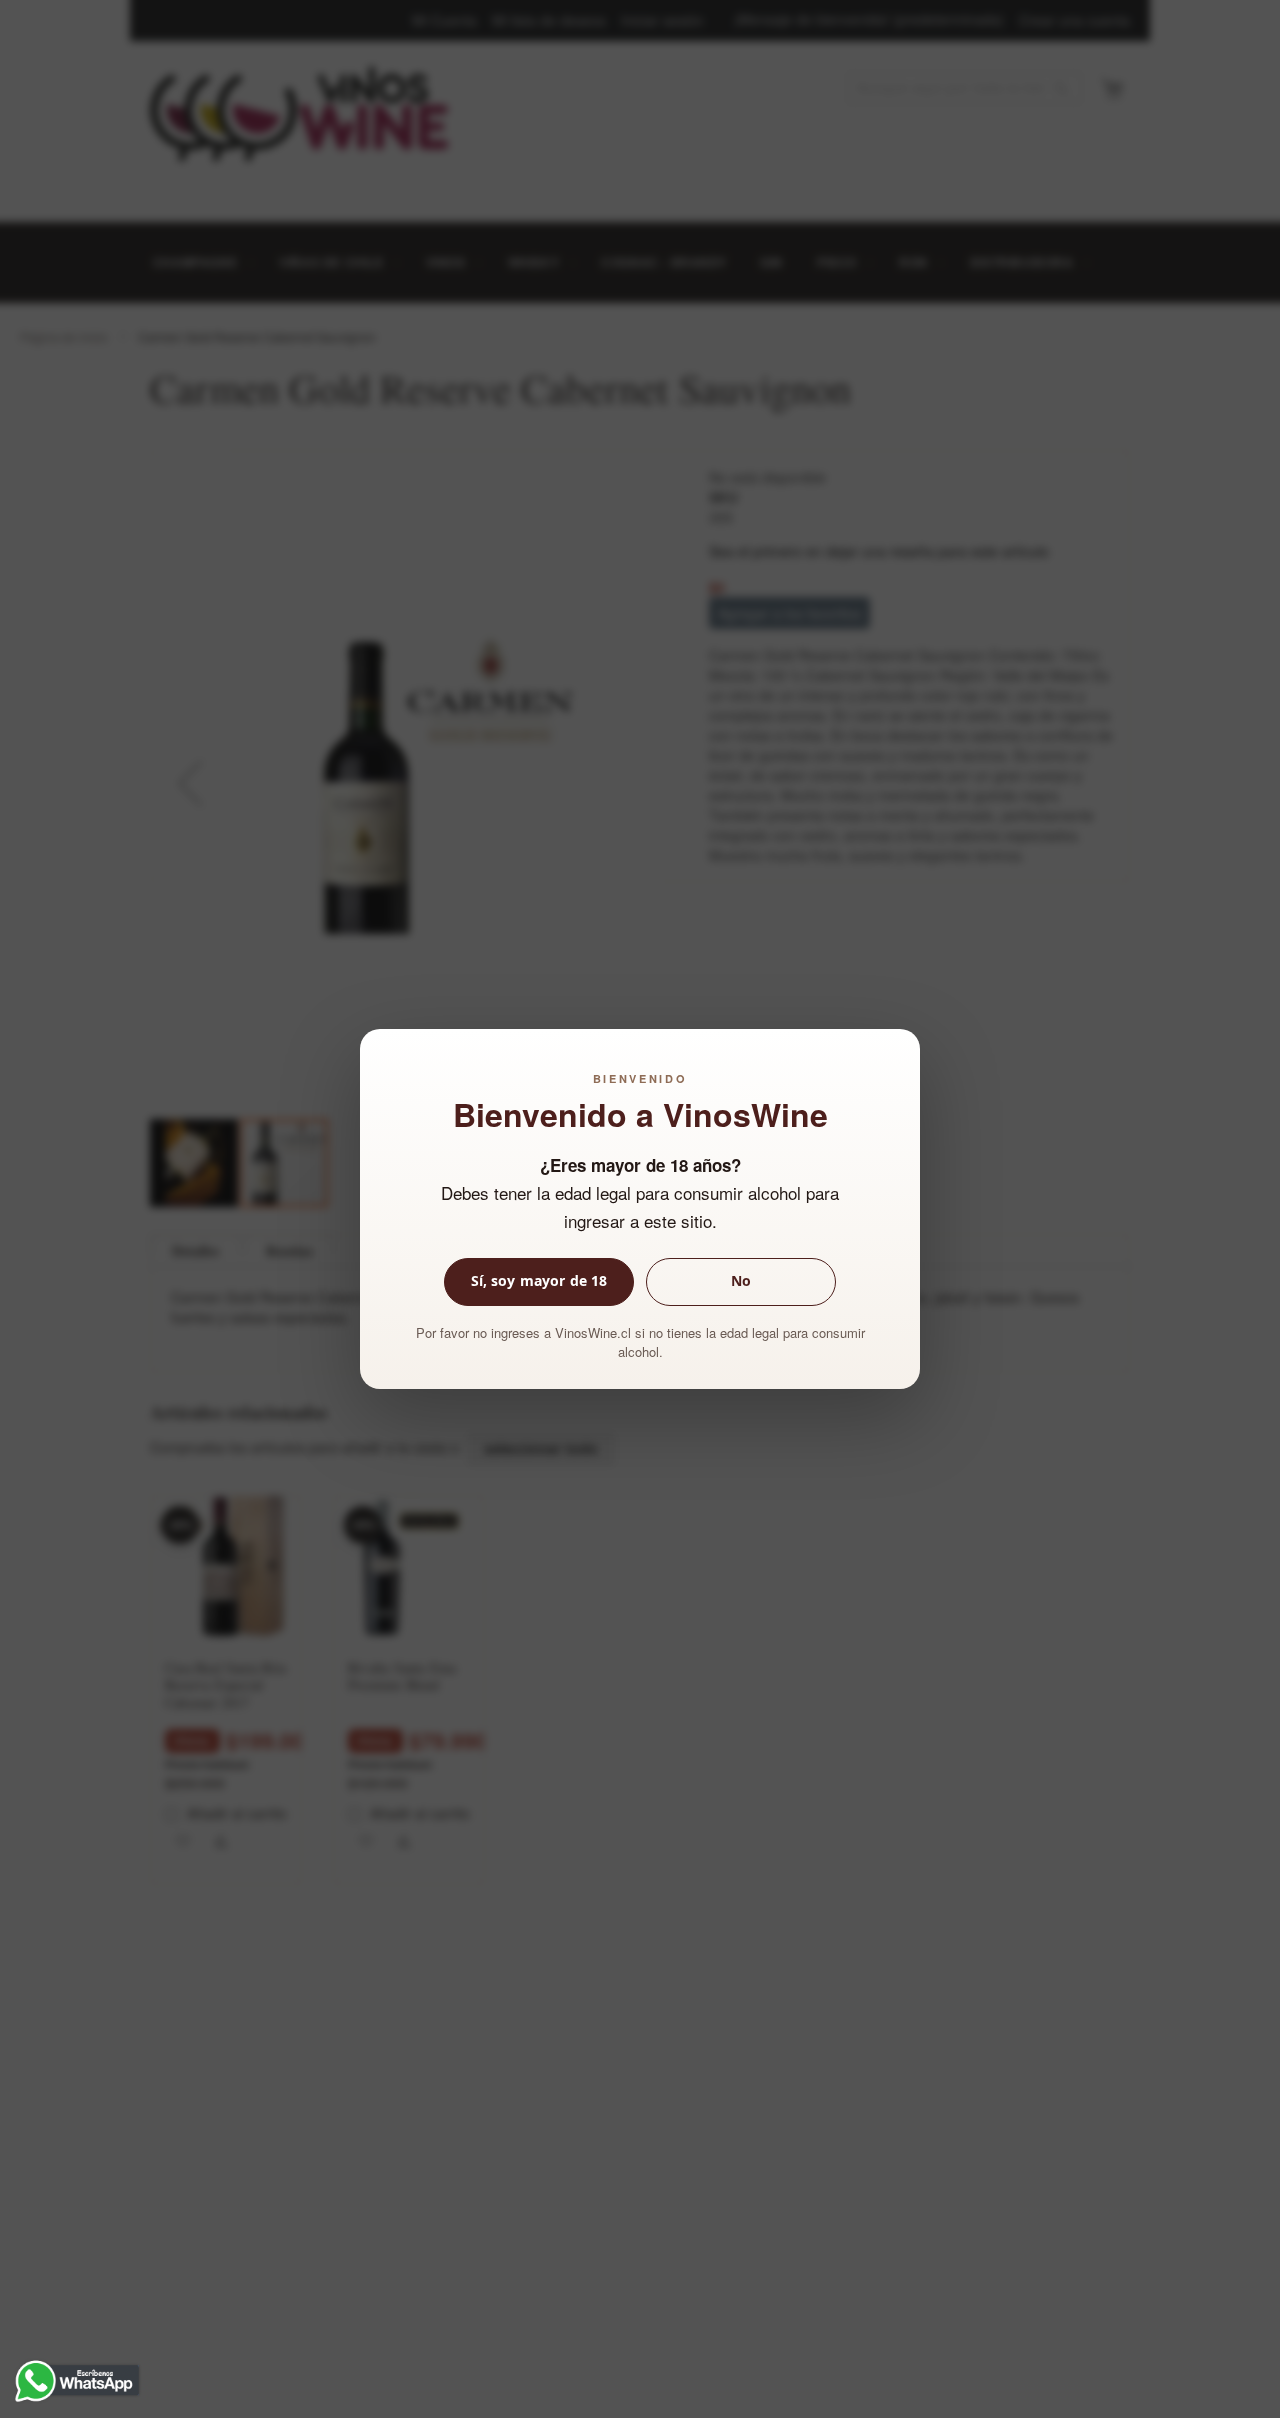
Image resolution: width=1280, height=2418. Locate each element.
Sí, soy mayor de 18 (539, 1280)
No (741, 1280)
